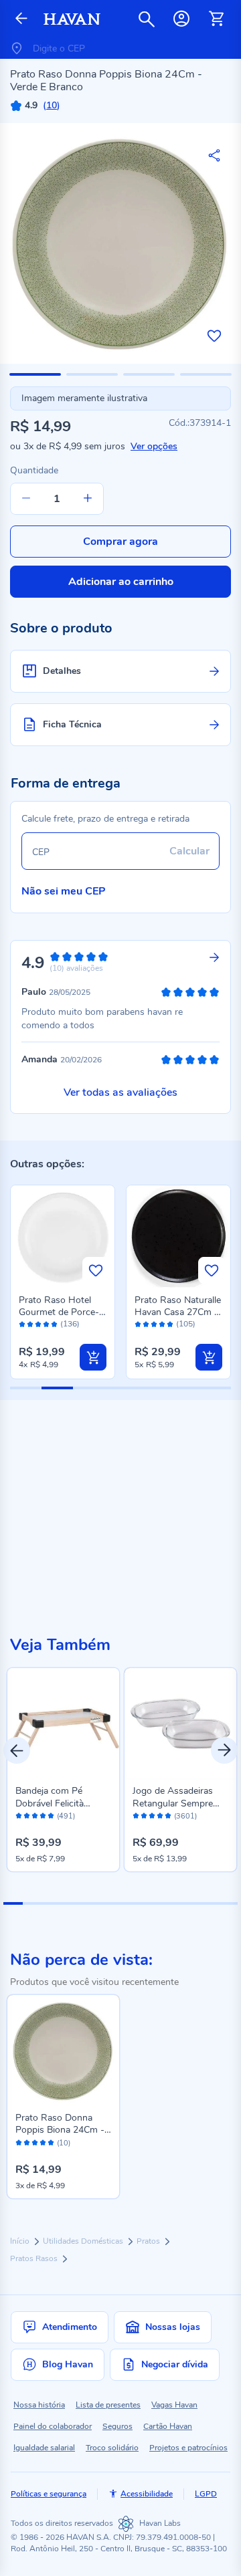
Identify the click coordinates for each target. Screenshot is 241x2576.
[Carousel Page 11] (209, 1903)
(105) (186, 1324)
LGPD (206, 2494)
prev (17, 1750)
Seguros (117, 2426)
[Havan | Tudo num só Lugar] (72, 19)
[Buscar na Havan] (147, 19)
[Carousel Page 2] (32, 1903)
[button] (35, 374)
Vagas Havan (174, 2405)
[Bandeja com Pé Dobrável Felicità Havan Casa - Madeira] (63, 1724)
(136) (70, 1324)
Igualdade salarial (44, 2448)
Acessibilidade (147, 2494)
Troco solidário (112, 2448)
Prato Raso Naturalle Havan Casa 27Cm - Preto (178, 1312)
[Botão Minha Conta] (181, 19)
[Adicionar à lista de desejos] (214, 336)
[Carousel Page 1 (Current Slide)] (13, 1903)
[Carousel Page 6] (111, 1903)
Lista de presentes (108, 2405)
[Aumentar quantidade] (88, 499)
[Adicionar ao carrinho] (93, 1357)
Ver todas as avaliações (120, 1092)
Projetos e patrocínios (188, 2448)
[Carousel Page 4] (71, 1903)
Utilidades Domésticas (84, 2241)
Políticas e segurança (49, 2494)
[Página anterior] (21, 19)
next (224, 1750)
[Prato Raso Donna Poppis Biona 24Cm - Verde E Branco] (63, 2051)
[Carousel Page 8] (150, 1903)
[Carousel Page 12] (228, 1903)
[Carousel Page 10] (188, 1903)
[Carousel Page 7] (130, 1903)
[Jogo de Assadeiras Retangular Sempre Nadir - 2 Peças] (180, 1724)
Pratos (149, 2241)
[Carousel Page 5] (91, 1903)
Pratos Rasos (35, 2258)
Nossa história (39, 2405)
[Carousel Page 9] (169, 1903)
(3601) (185, 1817)
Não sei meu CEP (64, 891)
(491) (66, 1817)
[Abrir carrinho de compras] (216, 19)
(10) (64, 2143)
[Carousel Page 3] (52, 1903)
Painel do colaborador (53, 2426)
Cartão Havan (168, 2426)
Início (21, 2241)
